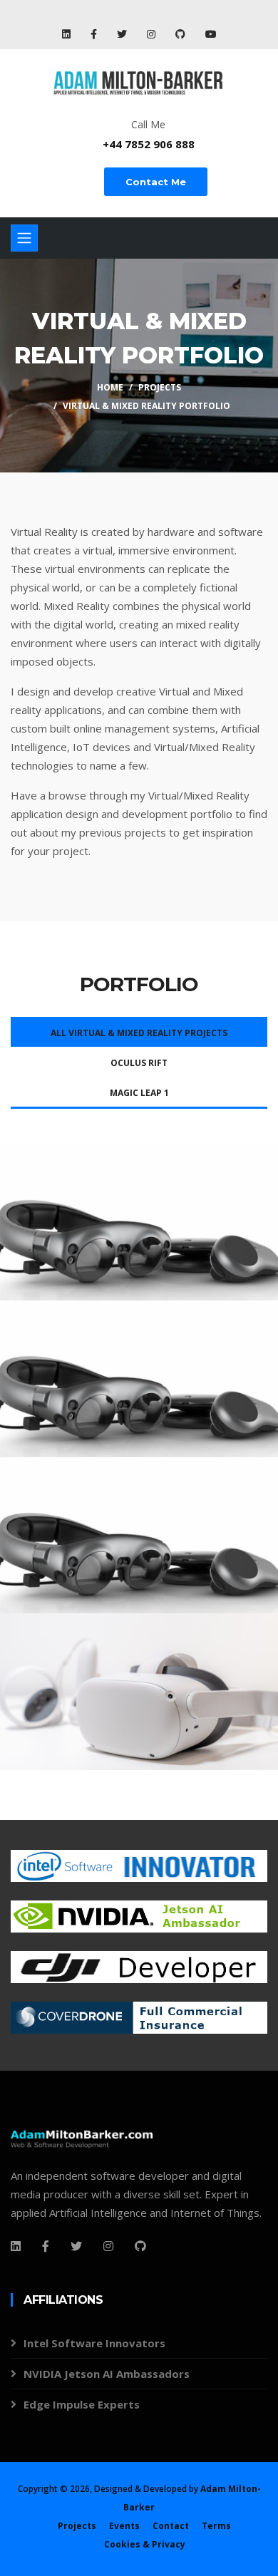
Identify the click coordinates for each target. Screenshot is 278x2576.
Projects (160, 387)
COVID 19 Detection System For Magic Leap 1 (133, 1535)
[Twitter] (76, 2246)
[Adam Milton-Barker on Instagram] (153, 34)
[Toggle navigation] (24, 238)
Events (124, 2526)
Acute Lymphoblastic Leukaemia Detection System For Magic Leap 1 (123, 1231)
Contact (171, 2526)
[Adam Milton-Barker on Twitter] (123, 34)
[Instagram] (108, 2246)
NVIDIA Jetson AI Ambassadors (107, 2374)
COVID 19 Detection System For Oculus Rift (133, 1692)
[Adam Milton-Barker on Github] (182, 34)
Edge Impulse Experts (82, 2404)
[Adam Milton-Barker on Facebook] (95, 34)
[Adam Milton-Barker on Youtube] (211, 34)
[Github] (140, 2246)
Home (110, 387)
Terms (216, 2526)
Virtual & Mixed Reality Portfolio (146, 406)
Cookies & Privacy (145, 2544)
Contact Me (156, 182)
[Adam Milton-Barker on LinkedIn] (68, 34)
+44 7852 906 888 (149, 144)
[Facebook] (16, 2246)
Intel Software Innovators (94, 2343)
